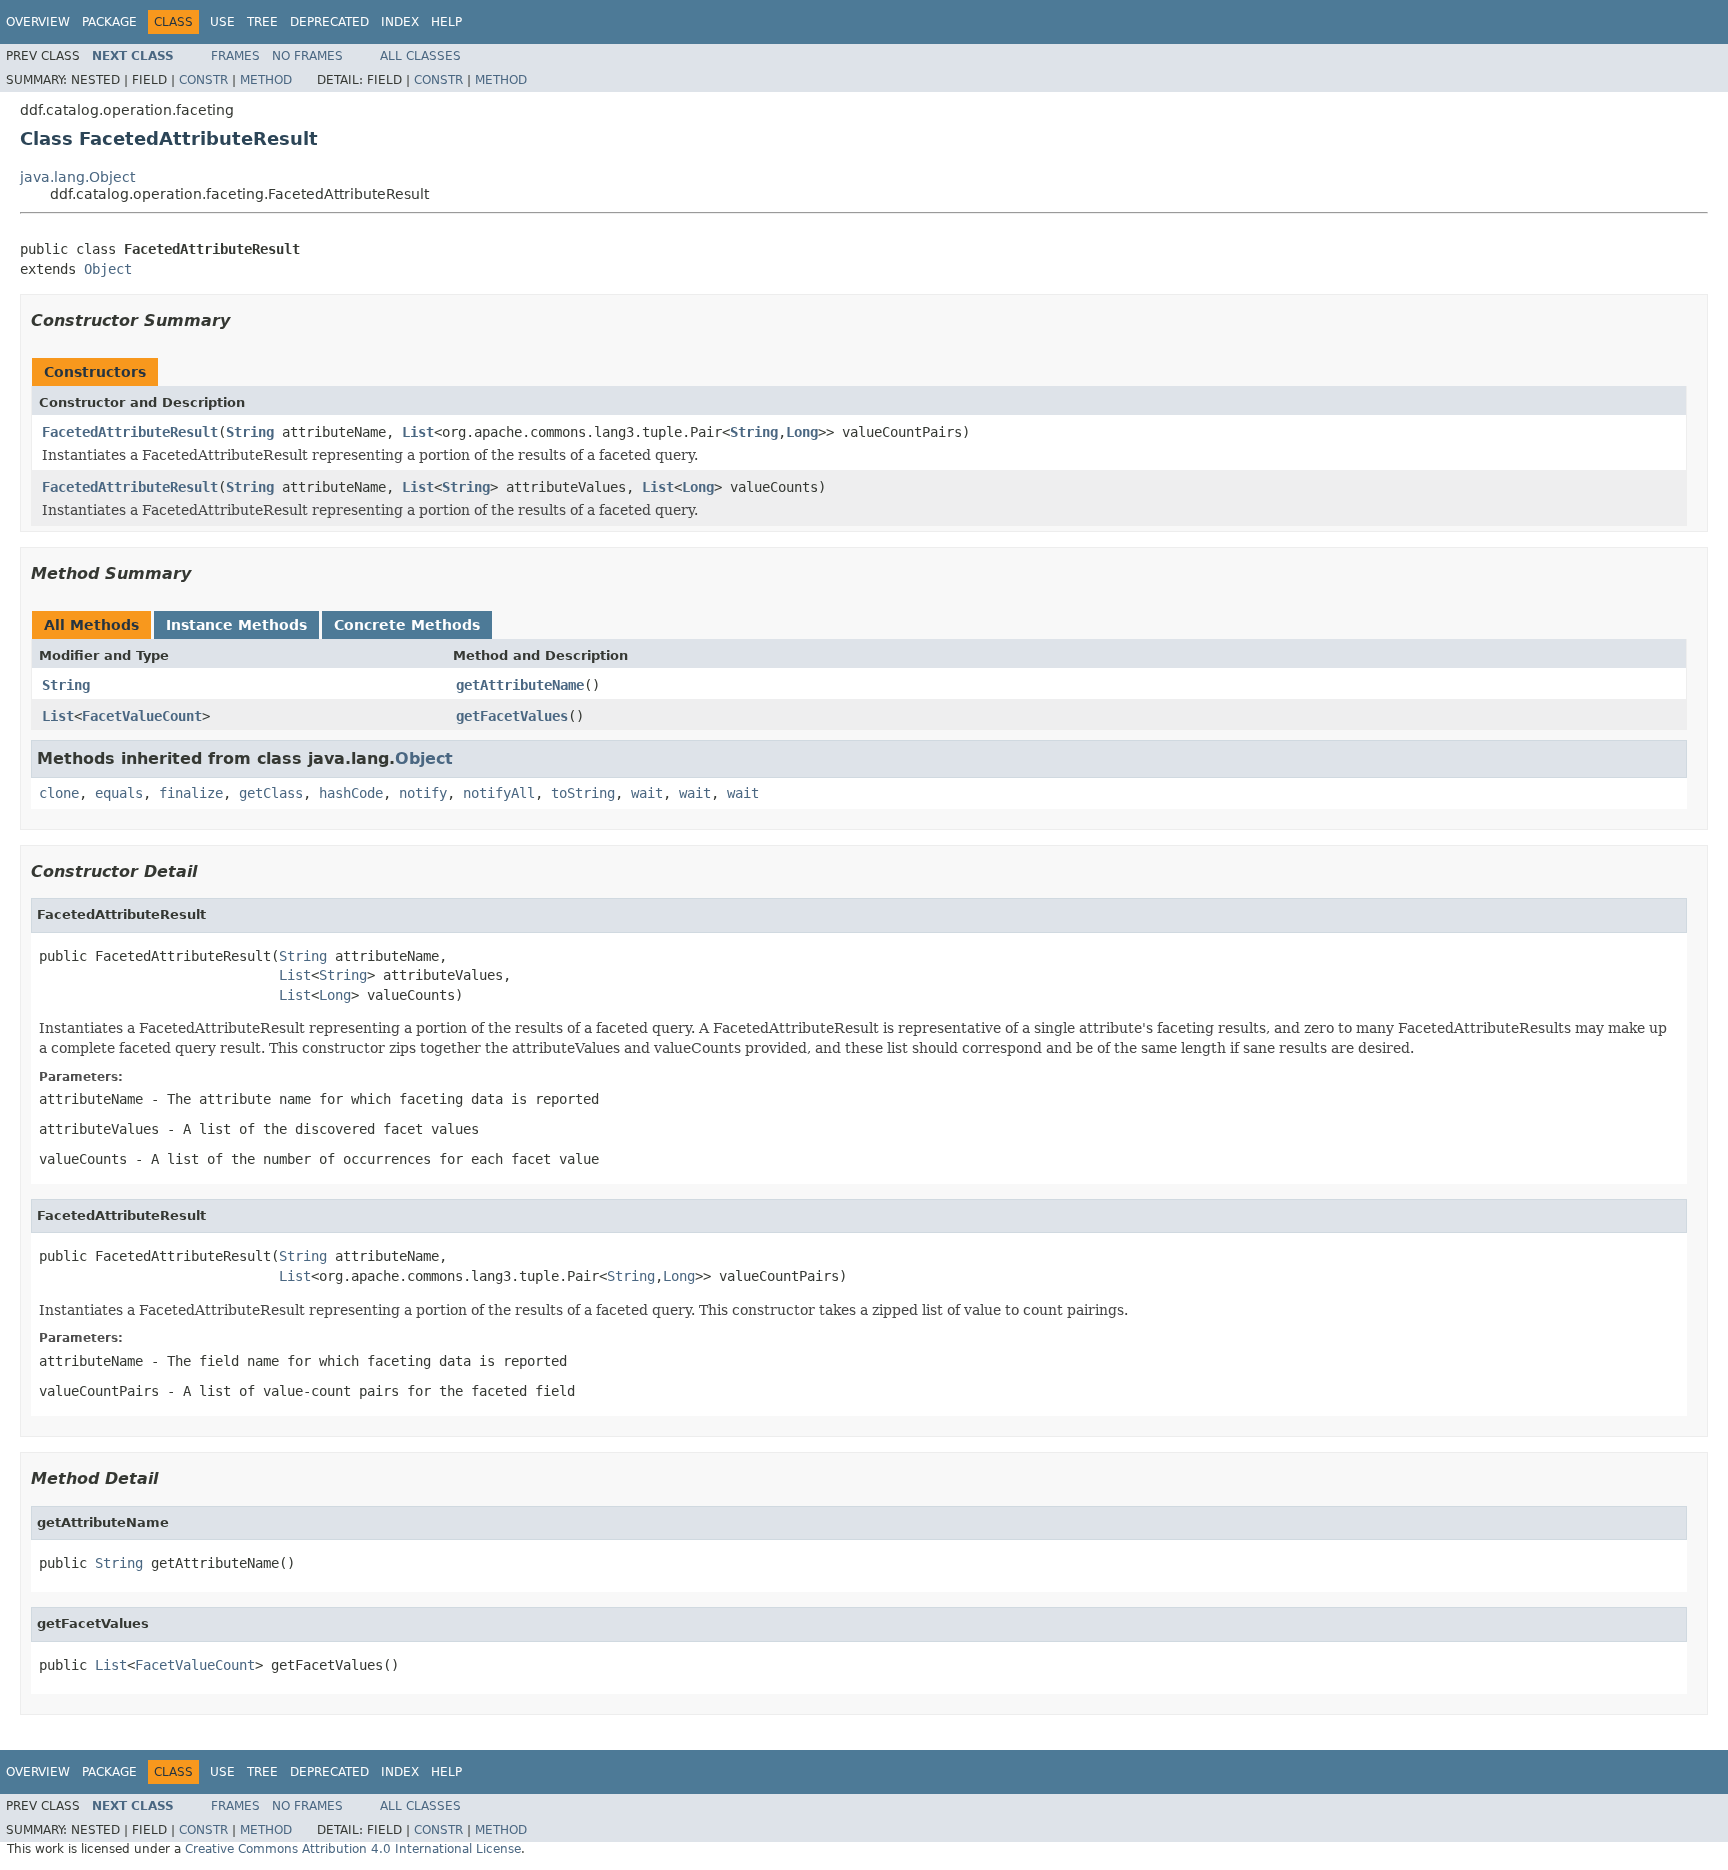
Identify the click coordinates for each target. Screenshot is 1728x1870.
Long (802, 432)
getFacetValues (512, 716)
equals (119, 793)
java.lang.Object (77, 177)
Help (446, 22)
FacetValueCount (142, 716)
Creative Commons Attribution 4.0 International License (353, 1849)
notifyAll (499, 793)
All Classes (420, 56)
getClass (271, 793)
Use (222, 22)
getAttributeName (520, 685)
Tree (262, 22)
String (250, 432)
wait (647, 793)
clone (59, 793)
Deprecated (329, 22)
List (418, 432)
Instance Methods (236, 625)
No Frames (307, 56)
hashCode (351, 793)
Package (109, 22)
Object (108, 269)
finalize (191, 793)
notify (423, 793)
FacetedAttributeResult (130, 432)
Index (400, 22)
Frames (235, 56)
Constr (203, 80)
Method (266, 80)
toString (583, 793)
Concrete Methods (407, 625)
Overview (38, 22)
